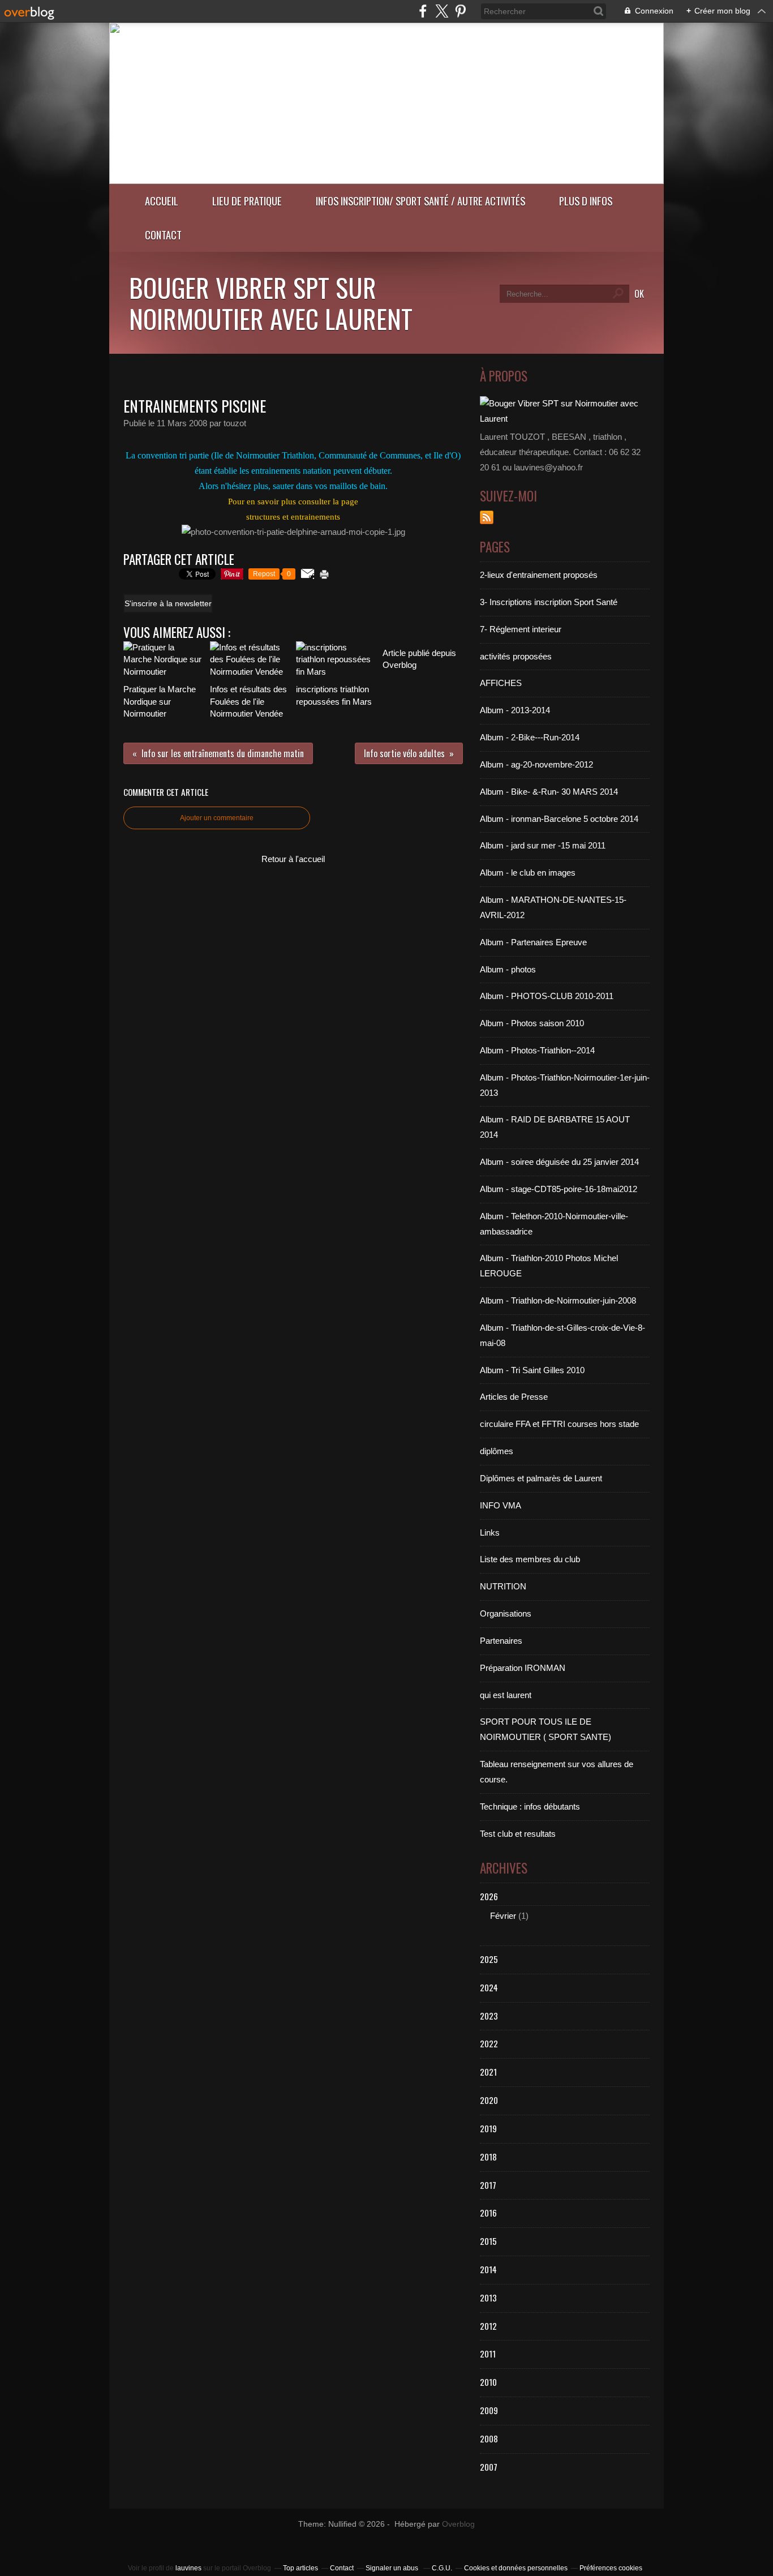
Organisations (506, 1613)
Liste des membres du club (530, 1559)
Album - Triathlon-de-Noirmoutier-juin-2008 (558, 1300)
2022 (489, 2043)
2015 (488, 2241)
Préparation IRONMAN (523, 1668)
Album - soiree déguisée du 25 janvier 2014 (559, 1162)
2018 (488, 2157)
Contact (163, 235)
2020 (489, 2100)
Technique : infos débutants (530, 1806)
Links (490, 1533)
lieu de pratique (247, 201)
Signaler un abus (393, 2568)
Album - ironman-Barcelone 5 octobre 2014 (559, 819)
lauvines (188, 2568)
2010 (488, 2382)
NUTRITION (503, 1586)
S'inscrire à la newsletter (168, 603)
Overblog (458, 2524)
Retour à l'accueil (293, 859)
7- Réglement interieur (521, 629)
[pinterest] (460, 11)
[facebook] (423, 11)
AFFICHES (501, 683)
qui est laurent (506, 1695)
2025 (489, 1959)
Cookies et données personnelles (516, 2568)
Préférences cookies (611, 2568)
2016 (488, 2213)
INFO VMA (501, 1505)
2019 (488, 2128)
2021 (488, 2072)
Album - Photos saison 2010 (532, 1023)
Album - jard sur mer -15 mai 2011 (543, 845)
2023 (489, 2016)
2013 (488, 2298)
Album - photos (508, 969)
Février (503, 1916)
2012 (488, 2326)
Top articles (300, 2568)
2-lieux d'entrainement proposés (539, 575)
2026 (489, 1896)
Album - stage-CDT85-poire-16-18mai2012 (559, 1189)
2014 (488, 2269)
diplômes (497, 1451)
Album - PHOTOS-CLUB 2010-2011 (547, 996)
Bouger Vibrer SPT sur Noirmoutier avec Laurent (271, 303)
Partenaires (501, 1641)
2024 (489, 1987)
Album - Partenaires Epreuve (533, 942)
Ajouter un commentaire (217, 818)
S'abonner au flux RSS (487, 517)
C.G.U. (442, 2568)
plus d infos (586, 201)
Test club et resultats (518, 1834)
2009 (489, 2410)
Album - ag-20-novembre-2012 (536, 764)
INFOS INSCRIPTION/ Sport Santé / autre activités (420, 201)
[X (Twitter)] (442, 11)
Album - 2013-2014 (515, 710)
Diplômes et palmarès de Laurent (541, 1478)
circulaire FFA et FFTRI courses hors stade (559, 1424)
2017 (488, 2185)
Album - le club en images (528, 873)
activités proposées (516, 656)
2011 (488, 2354)
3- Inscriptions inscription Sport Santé (549, 602)
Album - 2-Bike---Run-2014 (530, 737)
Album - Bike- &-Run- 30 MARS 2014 (549, 792)
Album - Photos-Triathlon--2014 (537, 1050)
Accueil (162, 201)
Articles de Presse (514, 1397)
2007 (489, 2467)
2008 (489, 2438)
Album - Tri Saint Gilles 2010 (532, 1370)
